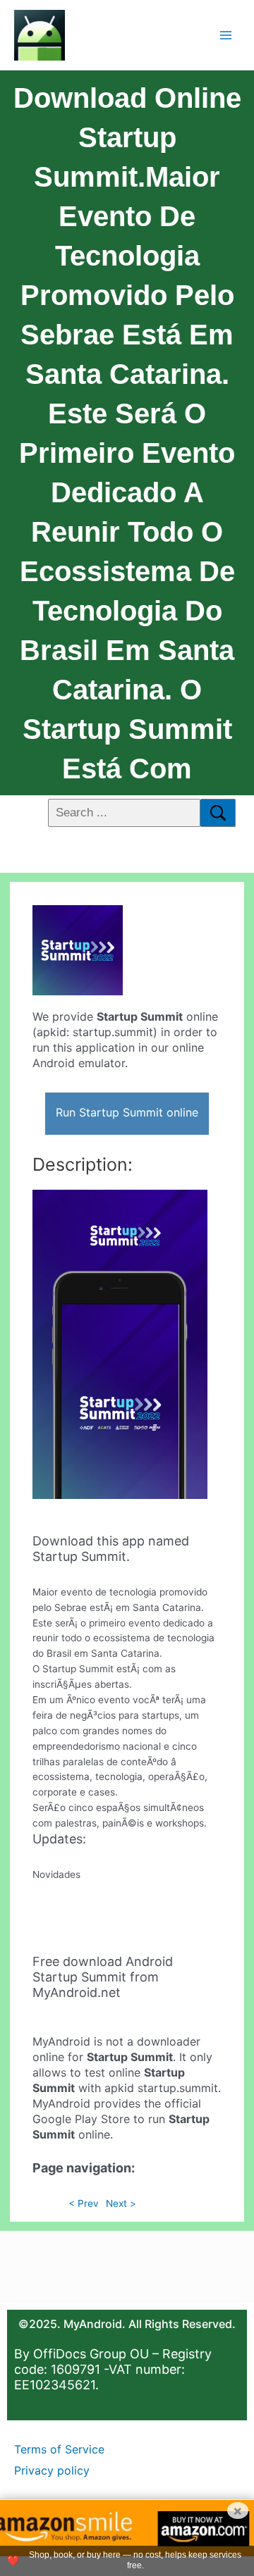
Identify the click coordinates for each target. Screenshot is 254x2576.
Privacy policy (52, 2470)
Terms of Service (59, 2449)
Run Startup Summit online (127, 1112)
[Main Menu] (226, 35)
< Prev (84, 2203)
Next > (121, 2203)
